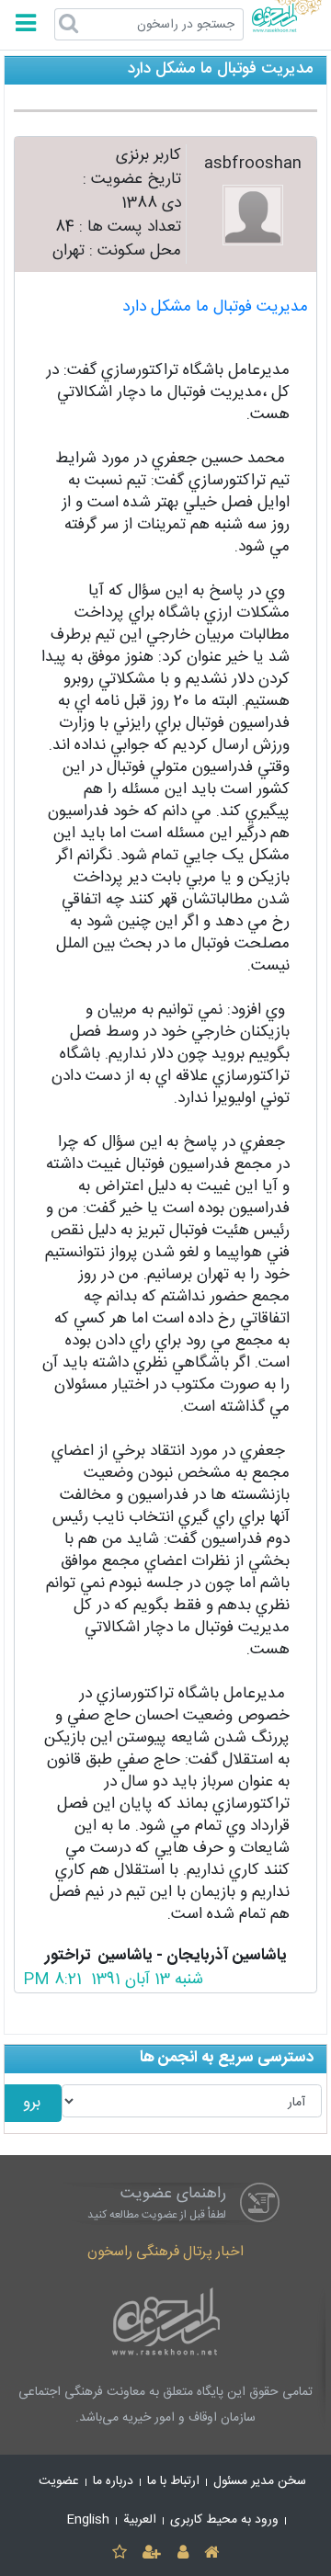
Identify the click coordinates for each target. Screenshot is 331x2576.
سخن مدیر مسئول (260, 2481)
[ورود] (183, 2553)
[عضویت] (152, 2553)
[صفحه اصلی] (211, 2553)
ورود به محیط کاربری (224, 2520)
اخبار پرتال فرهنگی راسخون (165, 2252)
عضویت (59, 2481)
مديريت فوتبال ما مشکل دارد (215, 307)
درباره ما (113, 2481)
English (88, 2520)
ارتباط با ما (173, 2481)
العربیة (140, 2520)
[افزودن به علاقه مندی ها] (119, 2553)
